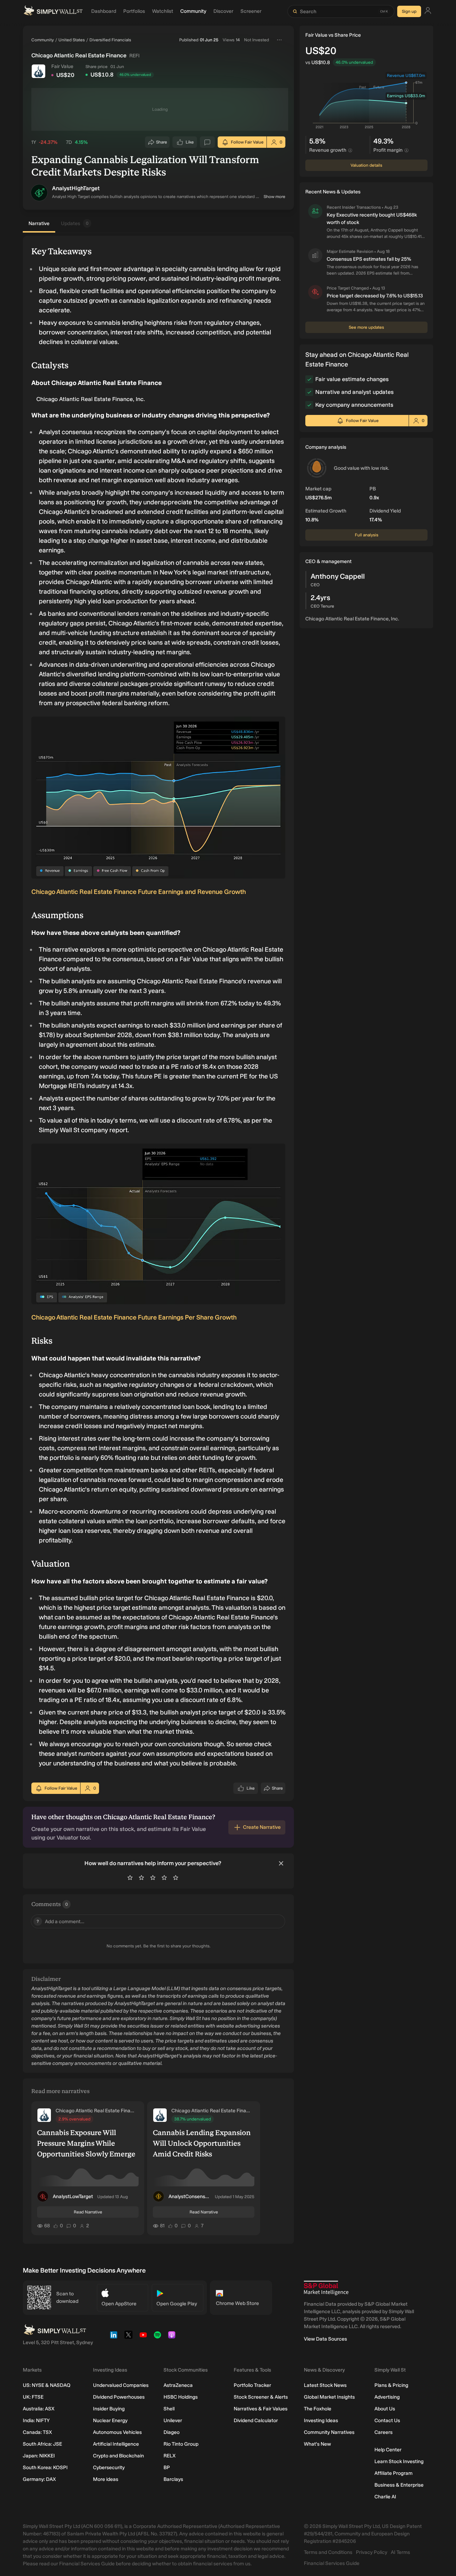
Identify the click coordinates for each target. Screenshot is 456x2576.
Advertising (387, 2397)
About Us (385, 2409)
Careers (384, 2432)
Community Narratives (329, 2432)
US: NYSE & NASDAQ (47, 2385)
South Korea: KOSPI (45, 2468)
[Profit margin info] (406, 150)
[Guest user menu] (428, 12)
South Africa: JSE (42, 2444)
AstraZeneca (178, 2385)
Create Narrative (262, 1827)
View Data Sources (325, 2339)
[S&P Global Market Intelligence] (326, 2288)
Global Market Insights (329, 2397)
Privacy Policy (372, 2552)
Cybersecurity (109, 2468)
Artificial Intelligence (116, 2444)
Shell (169, 2409)
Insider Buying (109, 2409)
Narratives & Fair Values (261, 2409)
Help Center (388, 2450)
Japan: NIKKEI (39, 2456)
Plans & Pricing (391, 2385)
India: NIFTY (36, 2421)
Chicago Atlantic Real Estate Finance (95, 2111)
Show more (274, 197)
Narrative (39, 223)
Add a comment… (61, 1922)
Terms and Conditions (328, 2552)
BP (167, 2468)
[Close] (281, 1863)
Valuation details (366, 165)
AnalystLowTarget (73, 2197)
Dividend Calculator (256, 2421)
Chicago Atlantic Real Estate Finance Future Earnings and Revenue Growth (139, 892)
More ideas (106, 2479)
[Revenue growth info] (350, 150)
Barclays (173, 2479)
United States (72, 40)
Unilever (173, 2421)
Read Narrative (88, 2212)
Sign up (409, 11)
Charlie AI (385, 2497)
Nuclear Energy (110, 2421)
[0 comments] (207, 142)
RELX (170, 2456)
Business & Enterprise (399, 2485)
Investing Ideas (321, 2421)
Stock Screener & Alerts (261, 2397)
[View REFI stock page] (38, 71)
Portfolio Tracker (252, 2385)
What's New (317, 2444)
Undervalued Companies (121, 2385)
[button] (39, 193)
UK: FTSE (33, 2397)
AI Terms (400, 2552)
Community (43, 40)
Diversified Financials (110, 40)
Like (190, 144)
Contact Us (387, 2421)
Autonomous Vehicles (117, 2432)
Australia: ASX (39, 2409)
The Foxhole (318, 2409)
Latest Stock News (325, 2385)
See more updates (366, 327)
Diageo (172, 2432)
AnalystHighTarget (76, 188)
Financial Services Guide (332, 2563)
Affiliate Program (393, 2473)
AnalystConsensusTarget (190, 2197)
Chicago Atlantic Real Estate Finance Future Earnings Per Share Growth (134, 1317)
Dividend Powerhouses (119, 2397)
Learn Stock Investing (399, 2461)
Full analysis (367, 535)
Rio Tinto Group (181, 2444)
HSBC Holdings (181, 2397)
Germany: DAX (39, 2479)
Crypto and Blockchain (118, 2456)
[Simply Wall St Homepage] (53, 11)
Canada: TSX (37, 2432)
